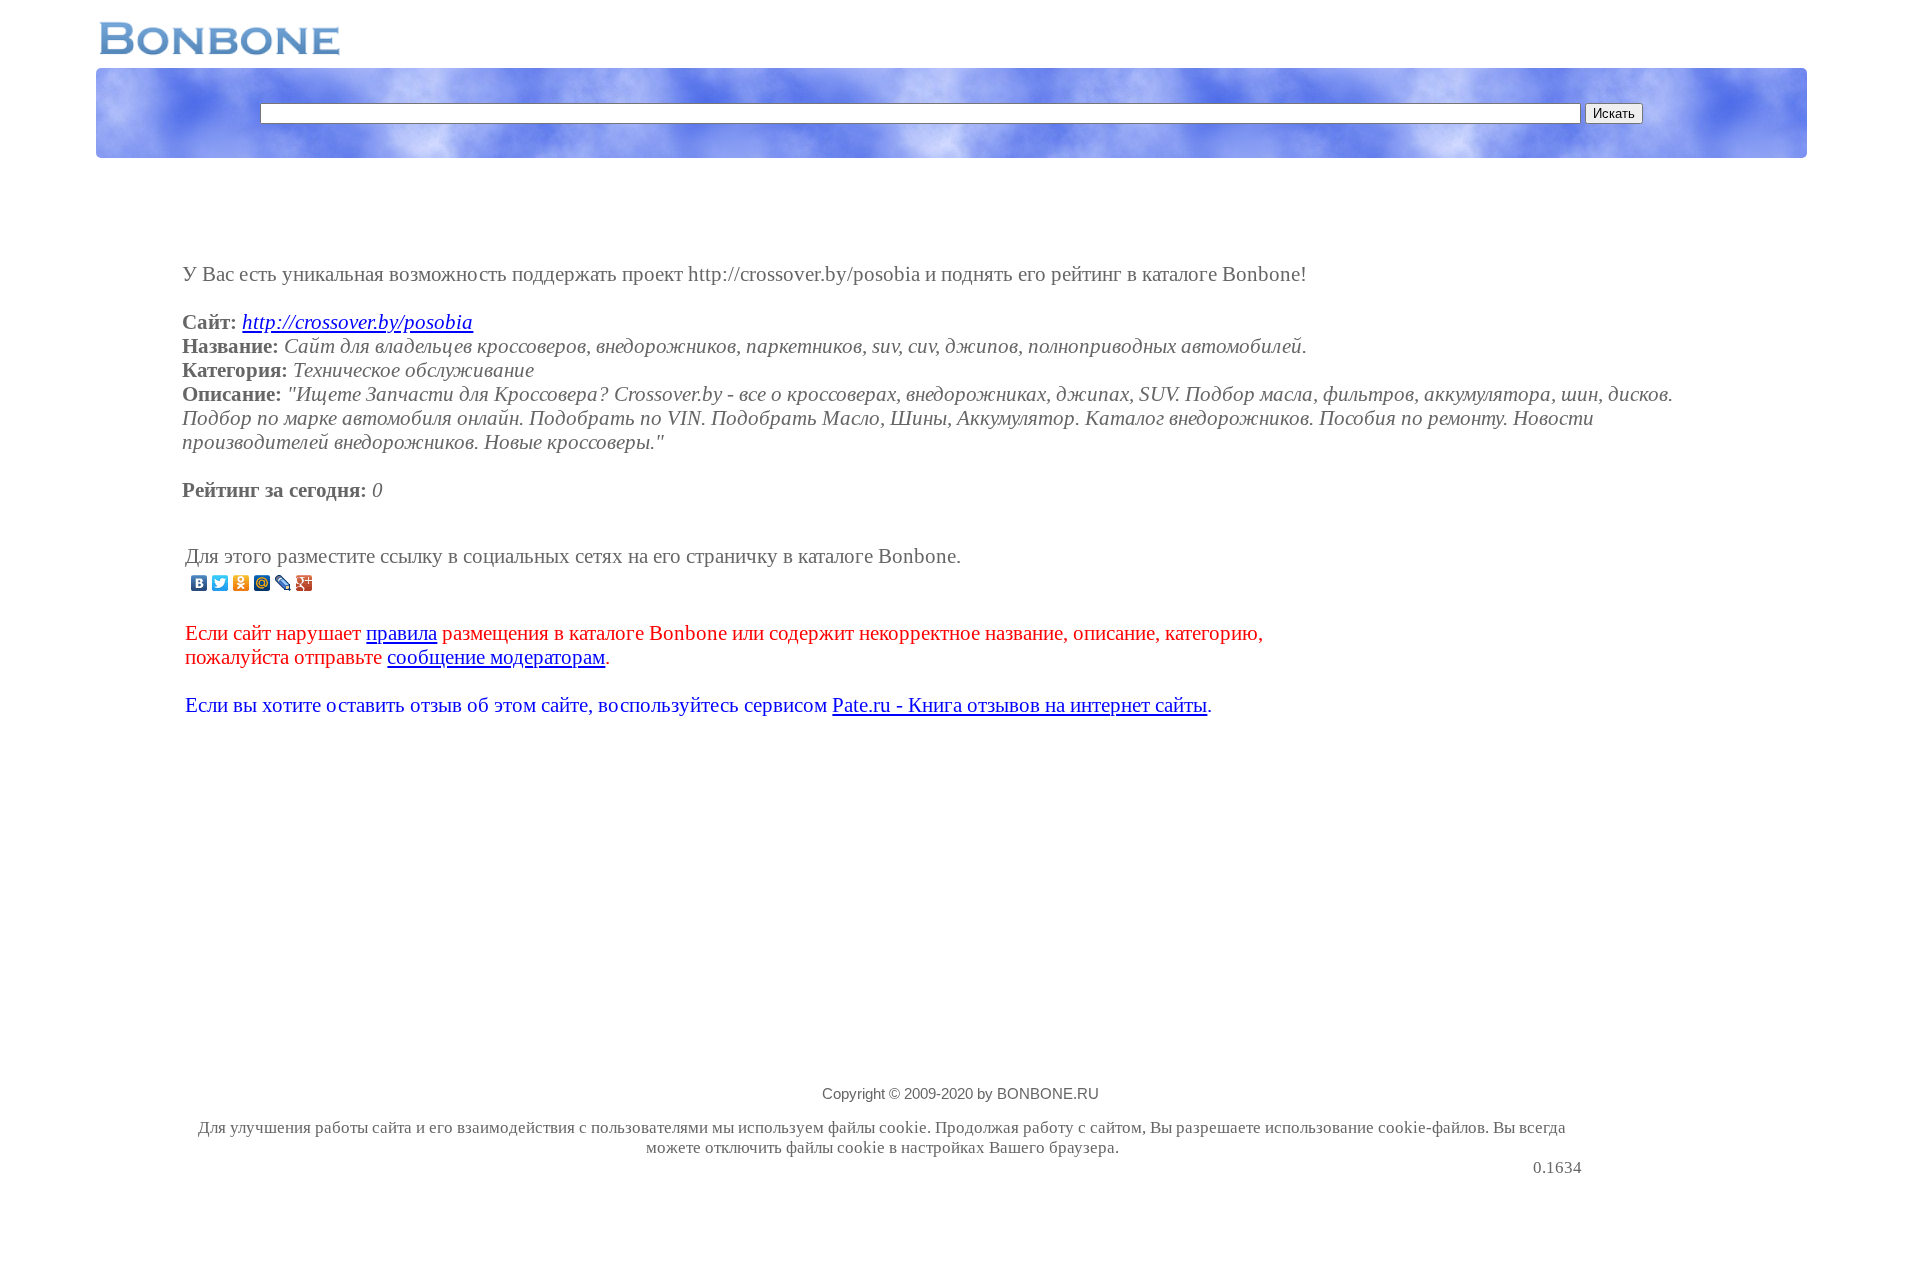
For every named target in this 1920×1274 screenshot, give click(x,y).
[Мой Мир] (262, 583)
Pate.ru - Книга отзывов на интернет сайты (1019, 704)
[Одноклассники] (241, 583)
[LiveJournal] (283, 583)
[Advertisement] (1424, 630)
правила (401, 632)
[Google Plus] (304, 583)
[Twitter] (220, 583)
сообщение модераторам (496, 656)
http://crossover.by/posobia (357, 321)
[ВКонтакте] (199, 583)
